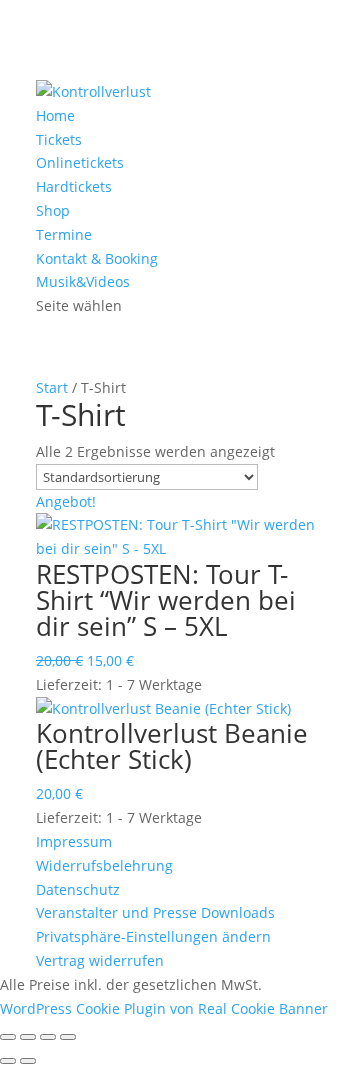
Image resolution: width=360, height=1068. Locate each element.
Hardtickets (74, 186)
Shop (53, 210)
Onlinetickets (80, 162)
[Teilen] (48, 1037)
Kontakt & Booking (97, 258)
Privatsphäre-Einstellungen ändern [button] (153, 936)
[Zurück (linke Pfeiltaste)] (8, 1061)
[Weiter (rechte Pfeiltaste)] (28, 1061)
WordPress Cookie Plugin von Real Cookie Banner (164, 1008)
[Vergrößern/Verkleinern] (8, 1037)
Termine (64, 234)
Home (55, 115)
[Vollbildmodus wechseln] (28, 1037)
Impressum (74, 841)
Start (52, 387)
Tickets (59, 139)
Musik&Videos (83, 281)
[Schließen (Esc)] (68, 1037)
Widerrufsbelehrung (104, 865)
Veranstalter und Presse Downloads (155, 912)
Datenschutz (78, 889)
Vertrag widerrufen (100, 960)
